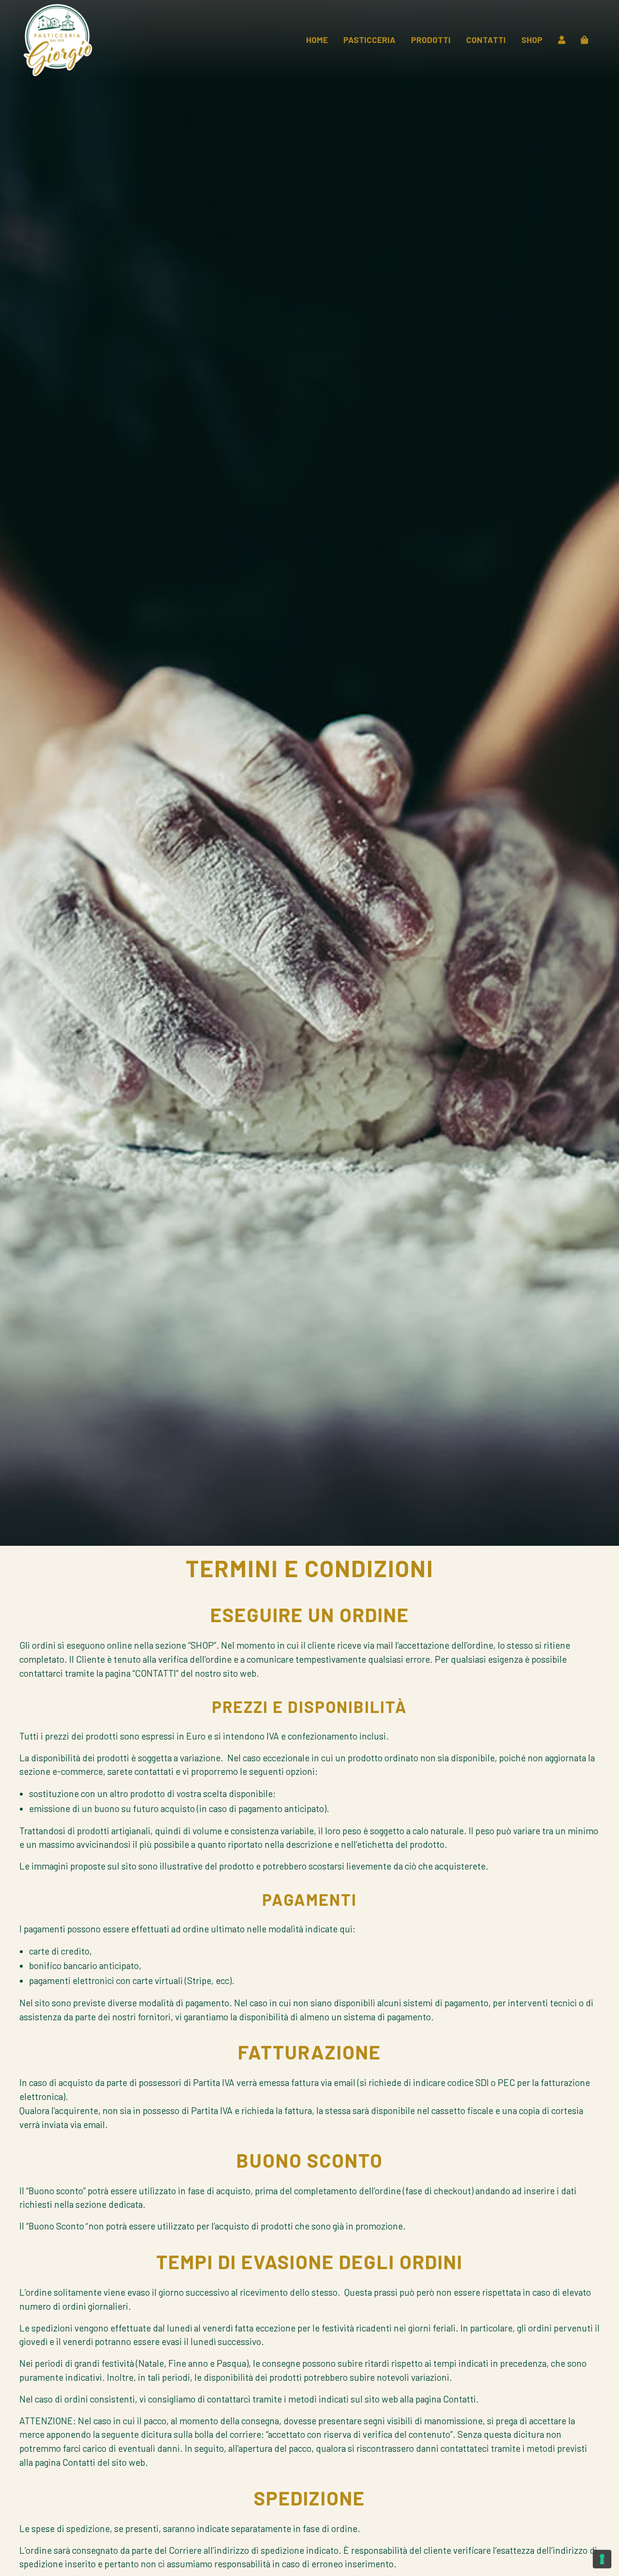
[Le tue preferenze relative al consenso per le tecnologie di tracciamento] (602, 2559)
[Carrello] (584, 40)
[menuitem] (317, 40)
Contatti (486, 40)
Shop (532, 40)
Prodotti (431, 40)
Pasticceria (369, 40)
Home (317, 40)
